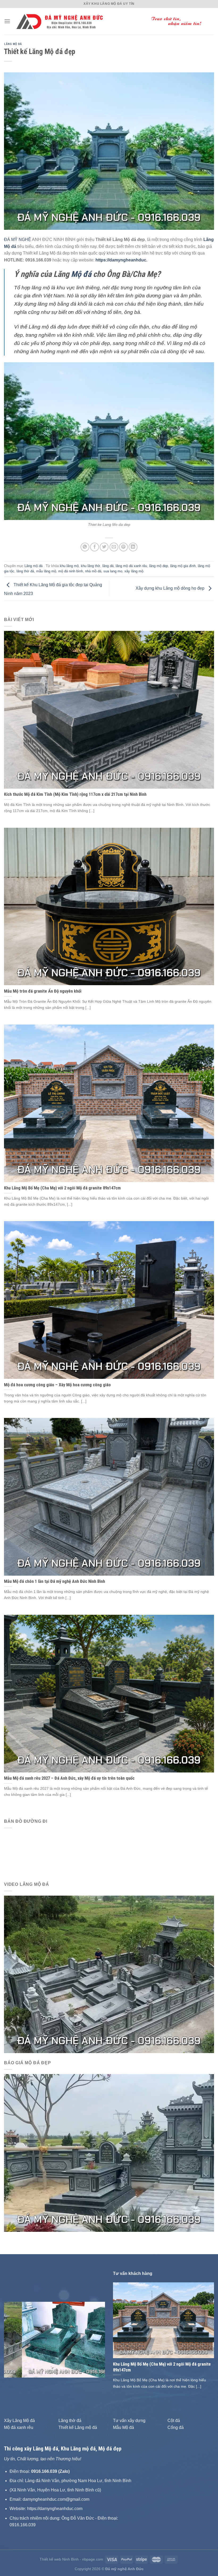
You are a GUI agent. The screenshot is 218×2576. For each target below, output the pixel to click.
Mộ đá (81, 274)
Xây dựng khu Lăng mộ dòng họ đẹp (171, 588)
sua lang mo (113, 571)
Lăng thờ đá (70, 2421)
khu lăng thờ (91, 566)
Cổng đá (176, 2427)
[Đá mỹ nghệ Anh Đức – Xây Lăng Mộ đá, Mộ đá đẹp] (112, 21)
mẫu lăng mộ (46, 571)
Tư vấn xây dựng (129, 2421)
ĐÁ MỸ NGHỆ (18, 240)
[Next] (96, 2340)
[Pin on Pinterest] (123, 547)
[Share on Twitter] (104, 547)
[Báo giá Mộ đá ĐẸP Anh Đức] (109, 2153)
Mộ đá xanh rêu (19, 2427)
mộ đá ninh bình (71, 571)
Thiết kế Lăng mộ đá (78, 2427)
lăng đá (108, 566)
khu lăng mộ (69, 566)
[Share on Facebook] (95, 547)
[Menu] (7, 21)
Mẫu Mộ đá (123, 2427)
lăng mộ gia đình (183, 566)
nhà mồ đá (93, 571)
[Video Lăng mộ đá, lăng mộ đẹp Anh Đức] (109, 1974)
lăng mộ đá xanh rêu (131, 566)
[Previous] (13, 2340)
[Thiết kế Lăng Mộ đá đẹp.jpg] (109, 441)
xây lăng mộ (134, 571)
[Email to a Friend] (114, 547)
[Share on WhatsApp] (85, 547)
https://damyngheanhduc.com (55, 2509)
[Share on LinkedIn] (133, 547)
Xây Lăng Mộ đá (19, 2421)
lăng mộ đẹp (159, 566)
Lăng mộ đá (13, 44)
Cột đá (174, 2421)
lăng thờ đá (25, 571)
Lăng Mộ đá (46, 2449)
